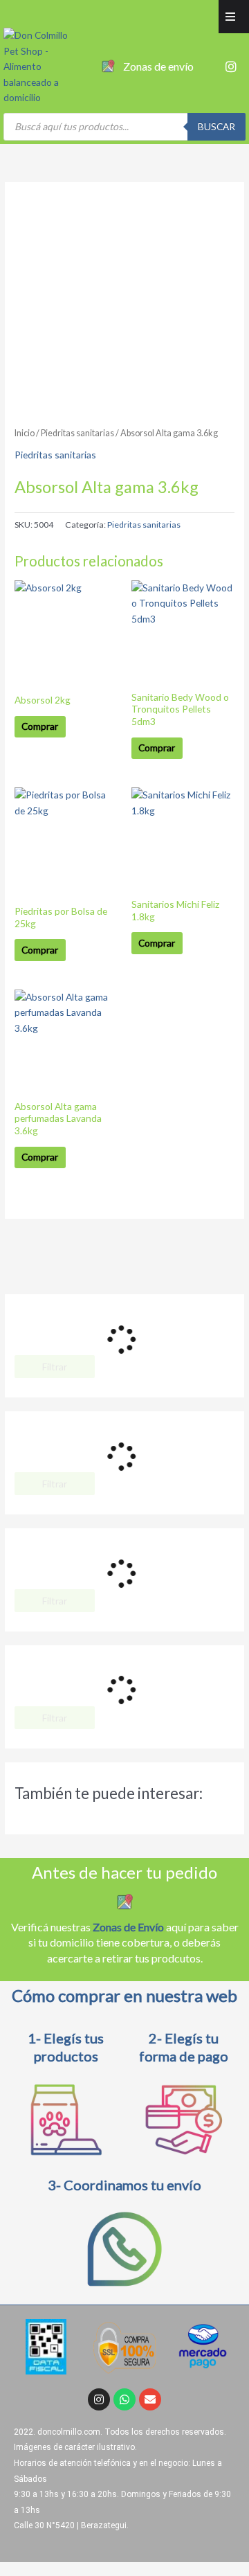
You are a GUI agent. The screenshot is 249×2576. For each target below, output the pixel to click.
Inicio (25, 433)
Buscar (216, 126)
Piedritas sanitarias (77, 433)
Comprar (40, 726)
